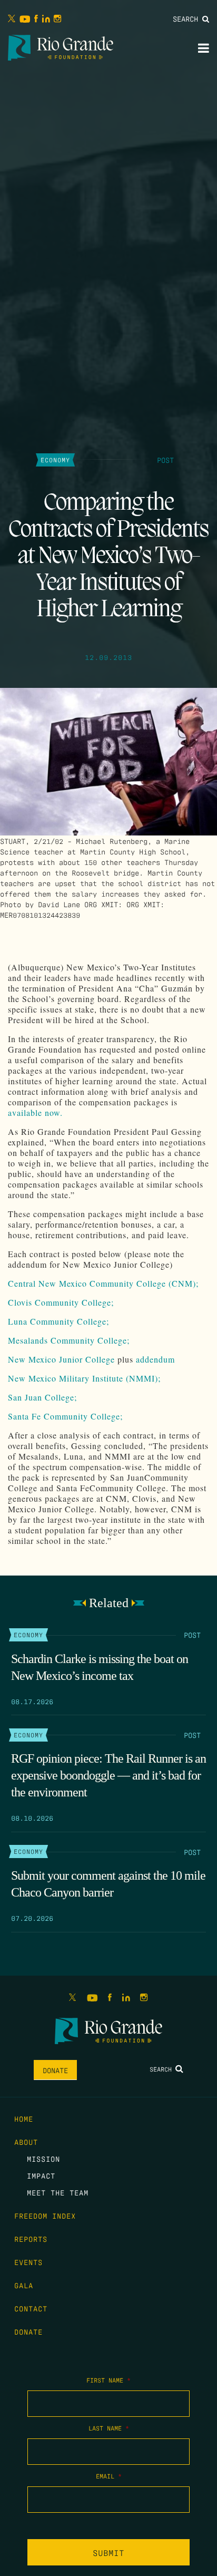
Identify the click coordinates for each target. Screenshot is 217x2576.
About (26, 2142)
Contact (31, 2308)
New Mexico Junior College (61, 1359)
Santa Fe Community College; (65, 1416)
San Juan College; (42, 1397)
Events (28, 2262)
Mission (43, 2159)
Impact (41, 2175)
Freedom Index (45, 2215)
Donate (55, 2070)
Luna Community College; (58, 1321)
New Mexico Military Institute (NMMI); (84, 1378)
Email (109, 2476)
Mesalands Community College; (69, 1340)
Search (188, 18)
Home (24, 2118)
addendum (155, 1359)
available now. (35, 1112)
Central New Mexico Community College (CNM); (103, 1283)
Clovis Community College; (61, 1302)
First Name (108, 2380)
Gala (24, 2285)
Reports (31, 2239)
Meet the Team (58, 2192)
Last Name (109, 2428)
